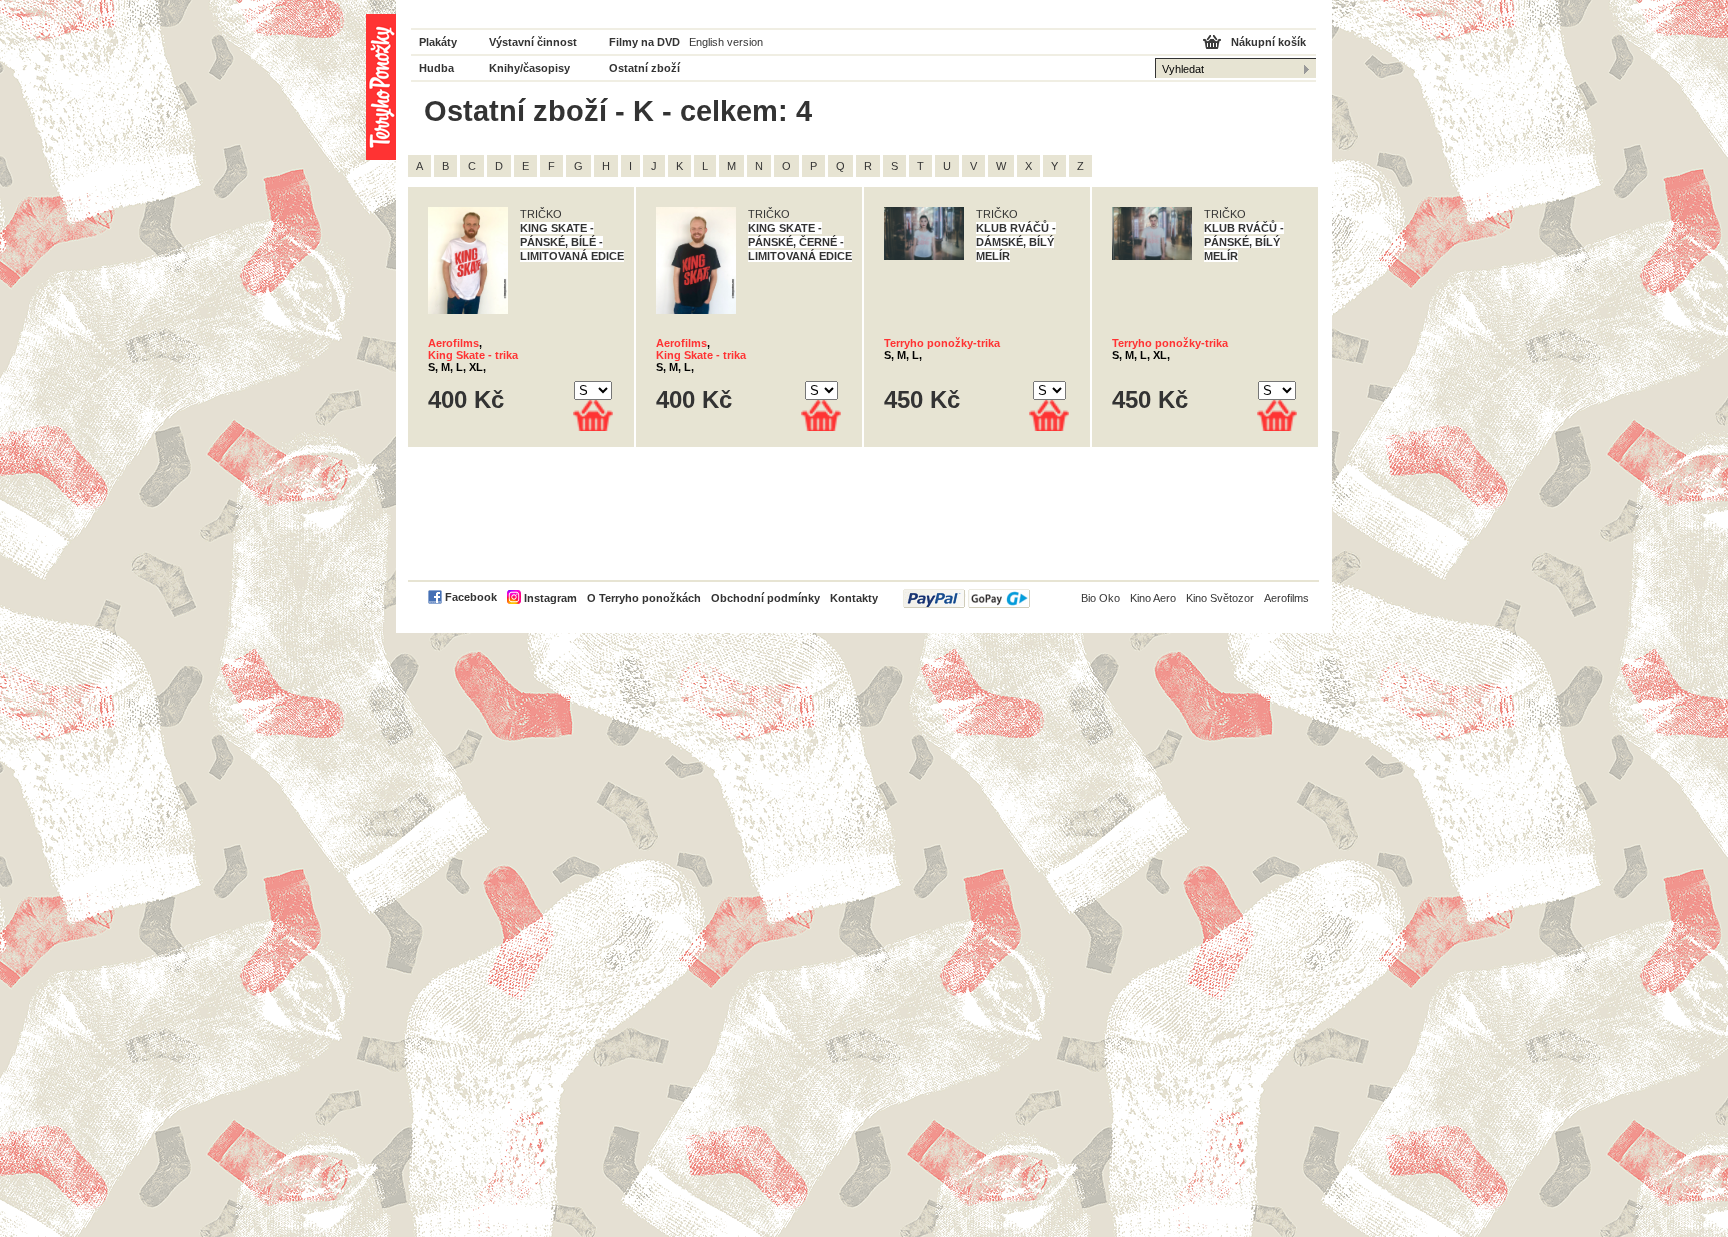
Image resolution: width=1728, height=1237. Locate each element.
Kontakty (854, 598)
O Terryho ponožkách (644, 598)
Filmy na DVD (644, 42)
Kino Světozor (1220, 598)
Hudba (436, 68)
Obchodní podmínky (765, 598)
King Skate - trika (473, 355)
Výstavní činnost (533, 42)
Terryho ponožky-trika (942, 343)
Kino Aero (1153, 598)
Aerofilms (453, 343)
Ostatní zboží (644, 68)
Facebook (471, 597)
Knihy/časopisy (529, 68)
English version (726, 42)
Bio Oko (1100, 598)
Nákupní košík (1268, 42)
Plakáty (438, 42)
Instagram (550, 598)
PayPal (966, 598)
